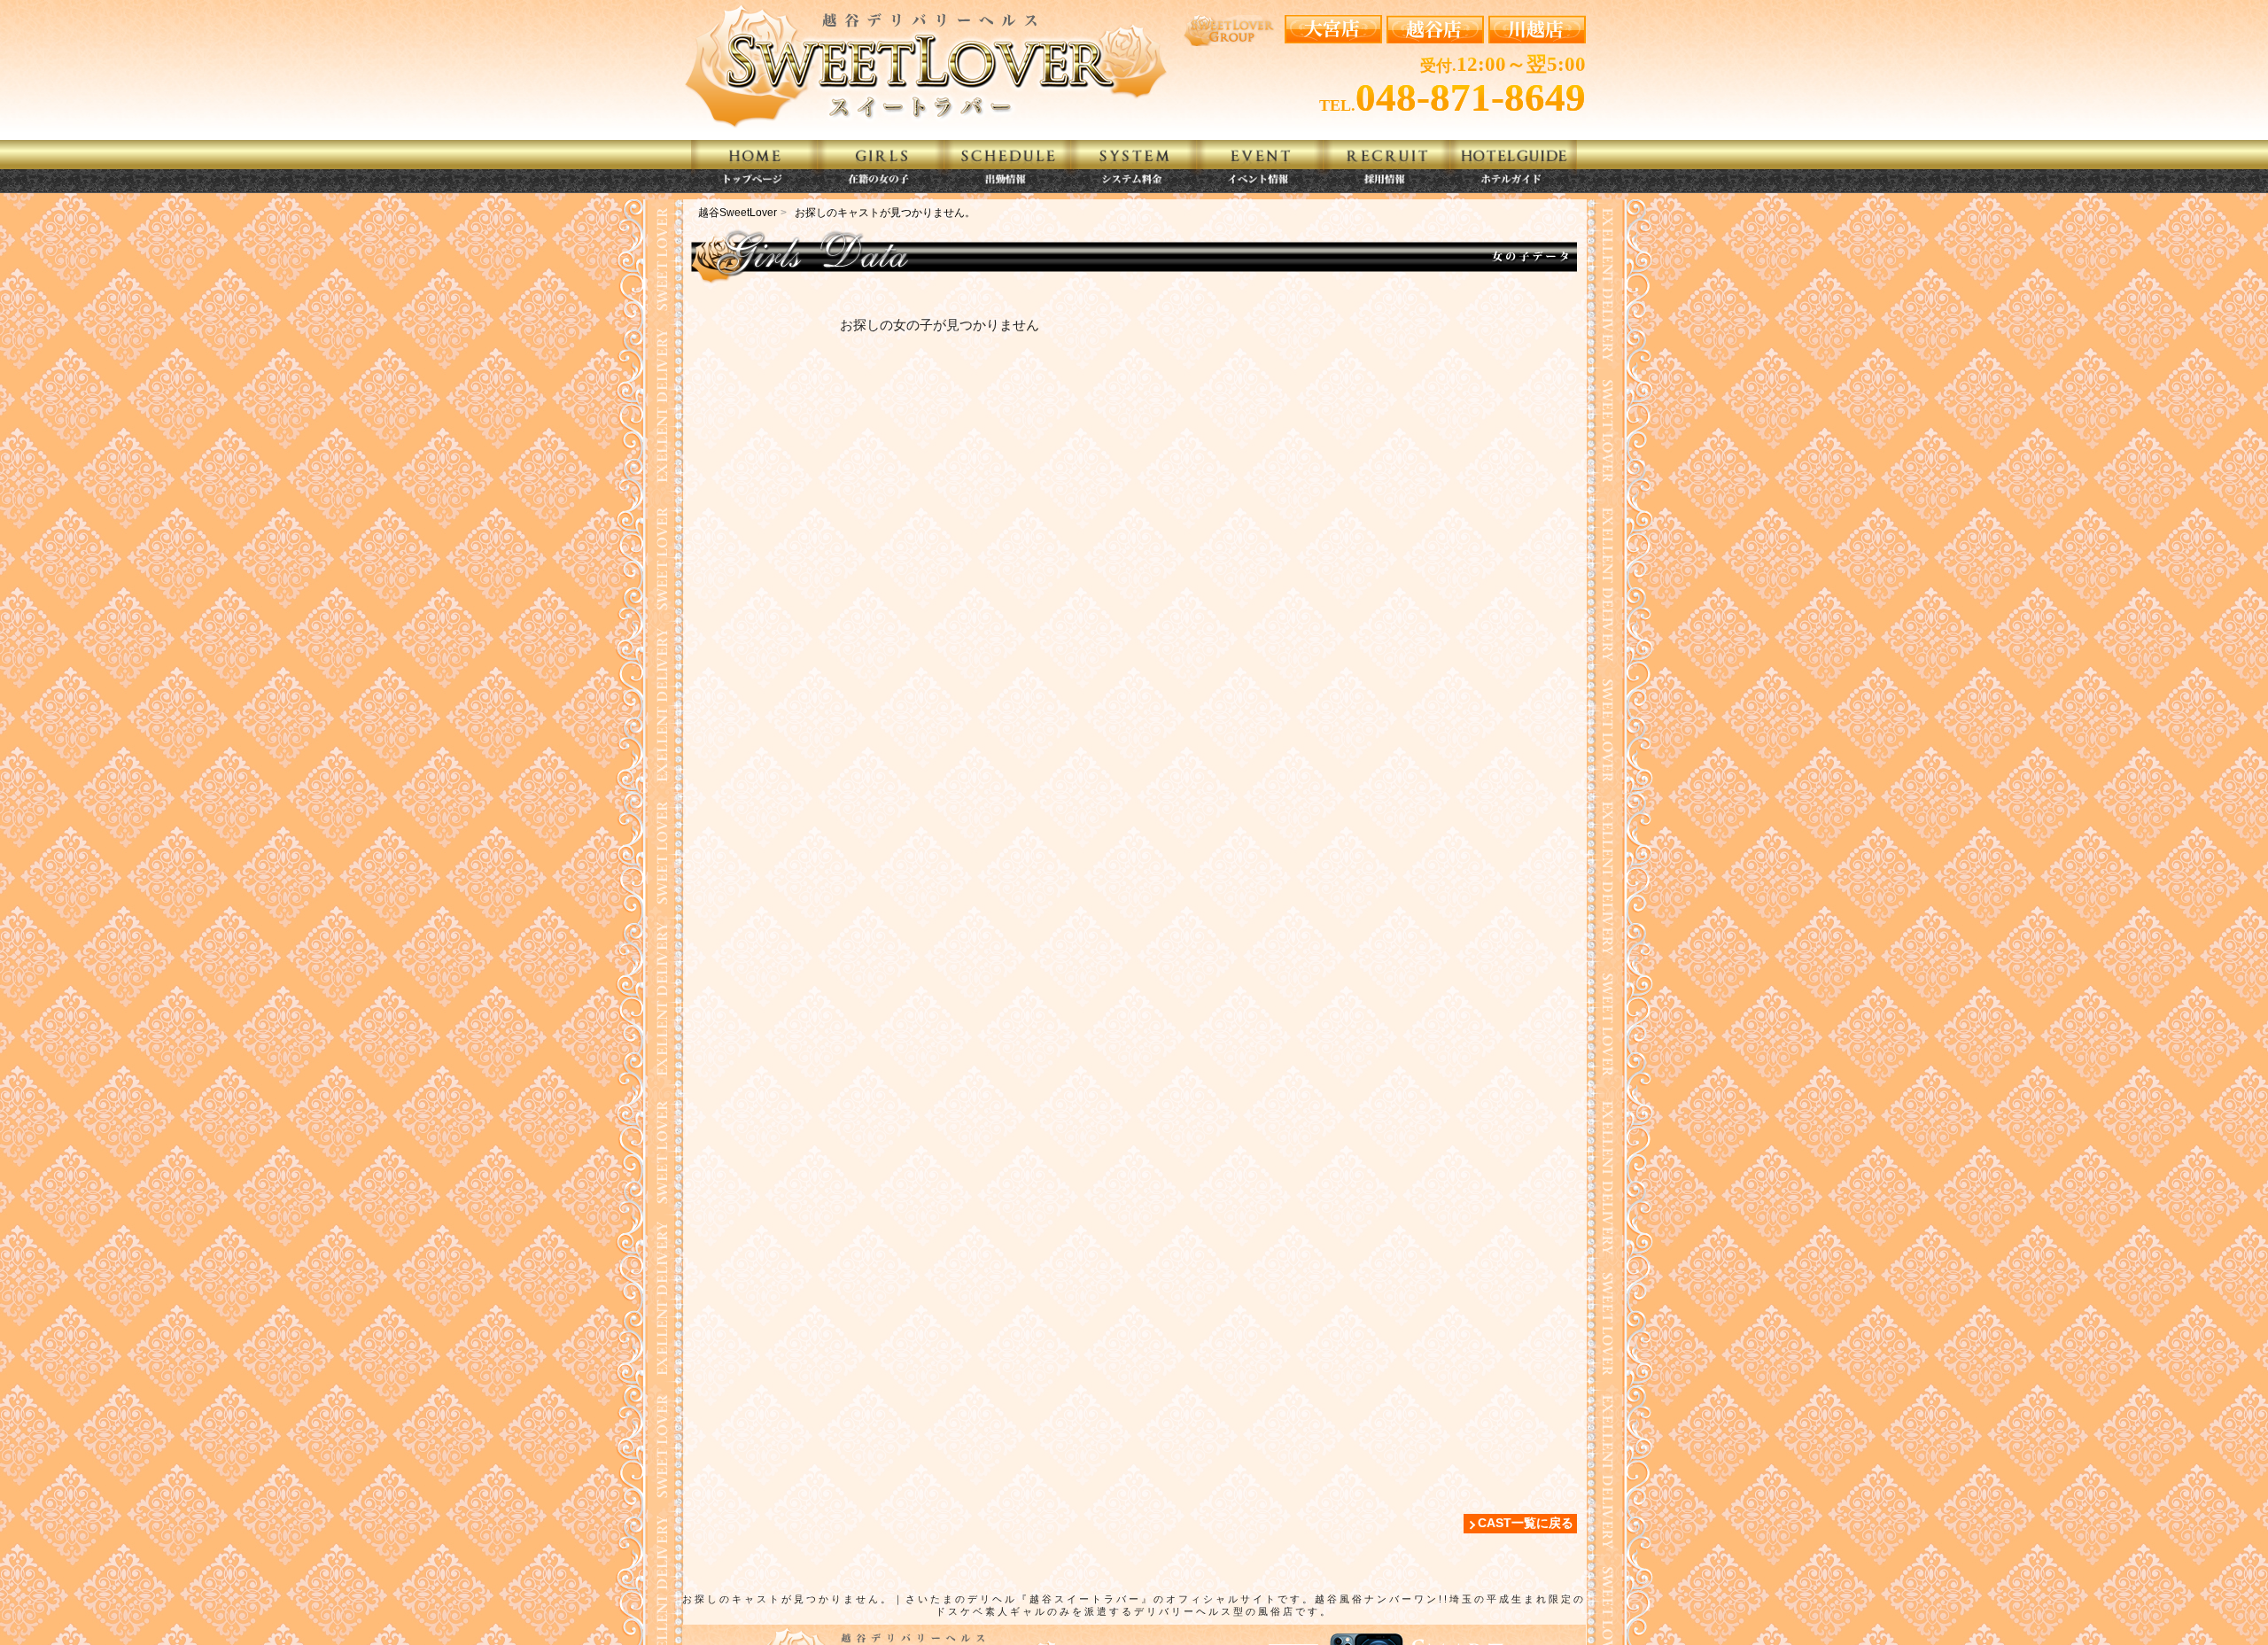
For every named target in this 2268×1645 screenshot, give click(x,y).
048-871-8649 (1471, 97)
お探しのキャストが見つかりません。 (885, 213)
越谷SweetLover (738, 213)
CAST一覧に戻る (1526, 1523)
